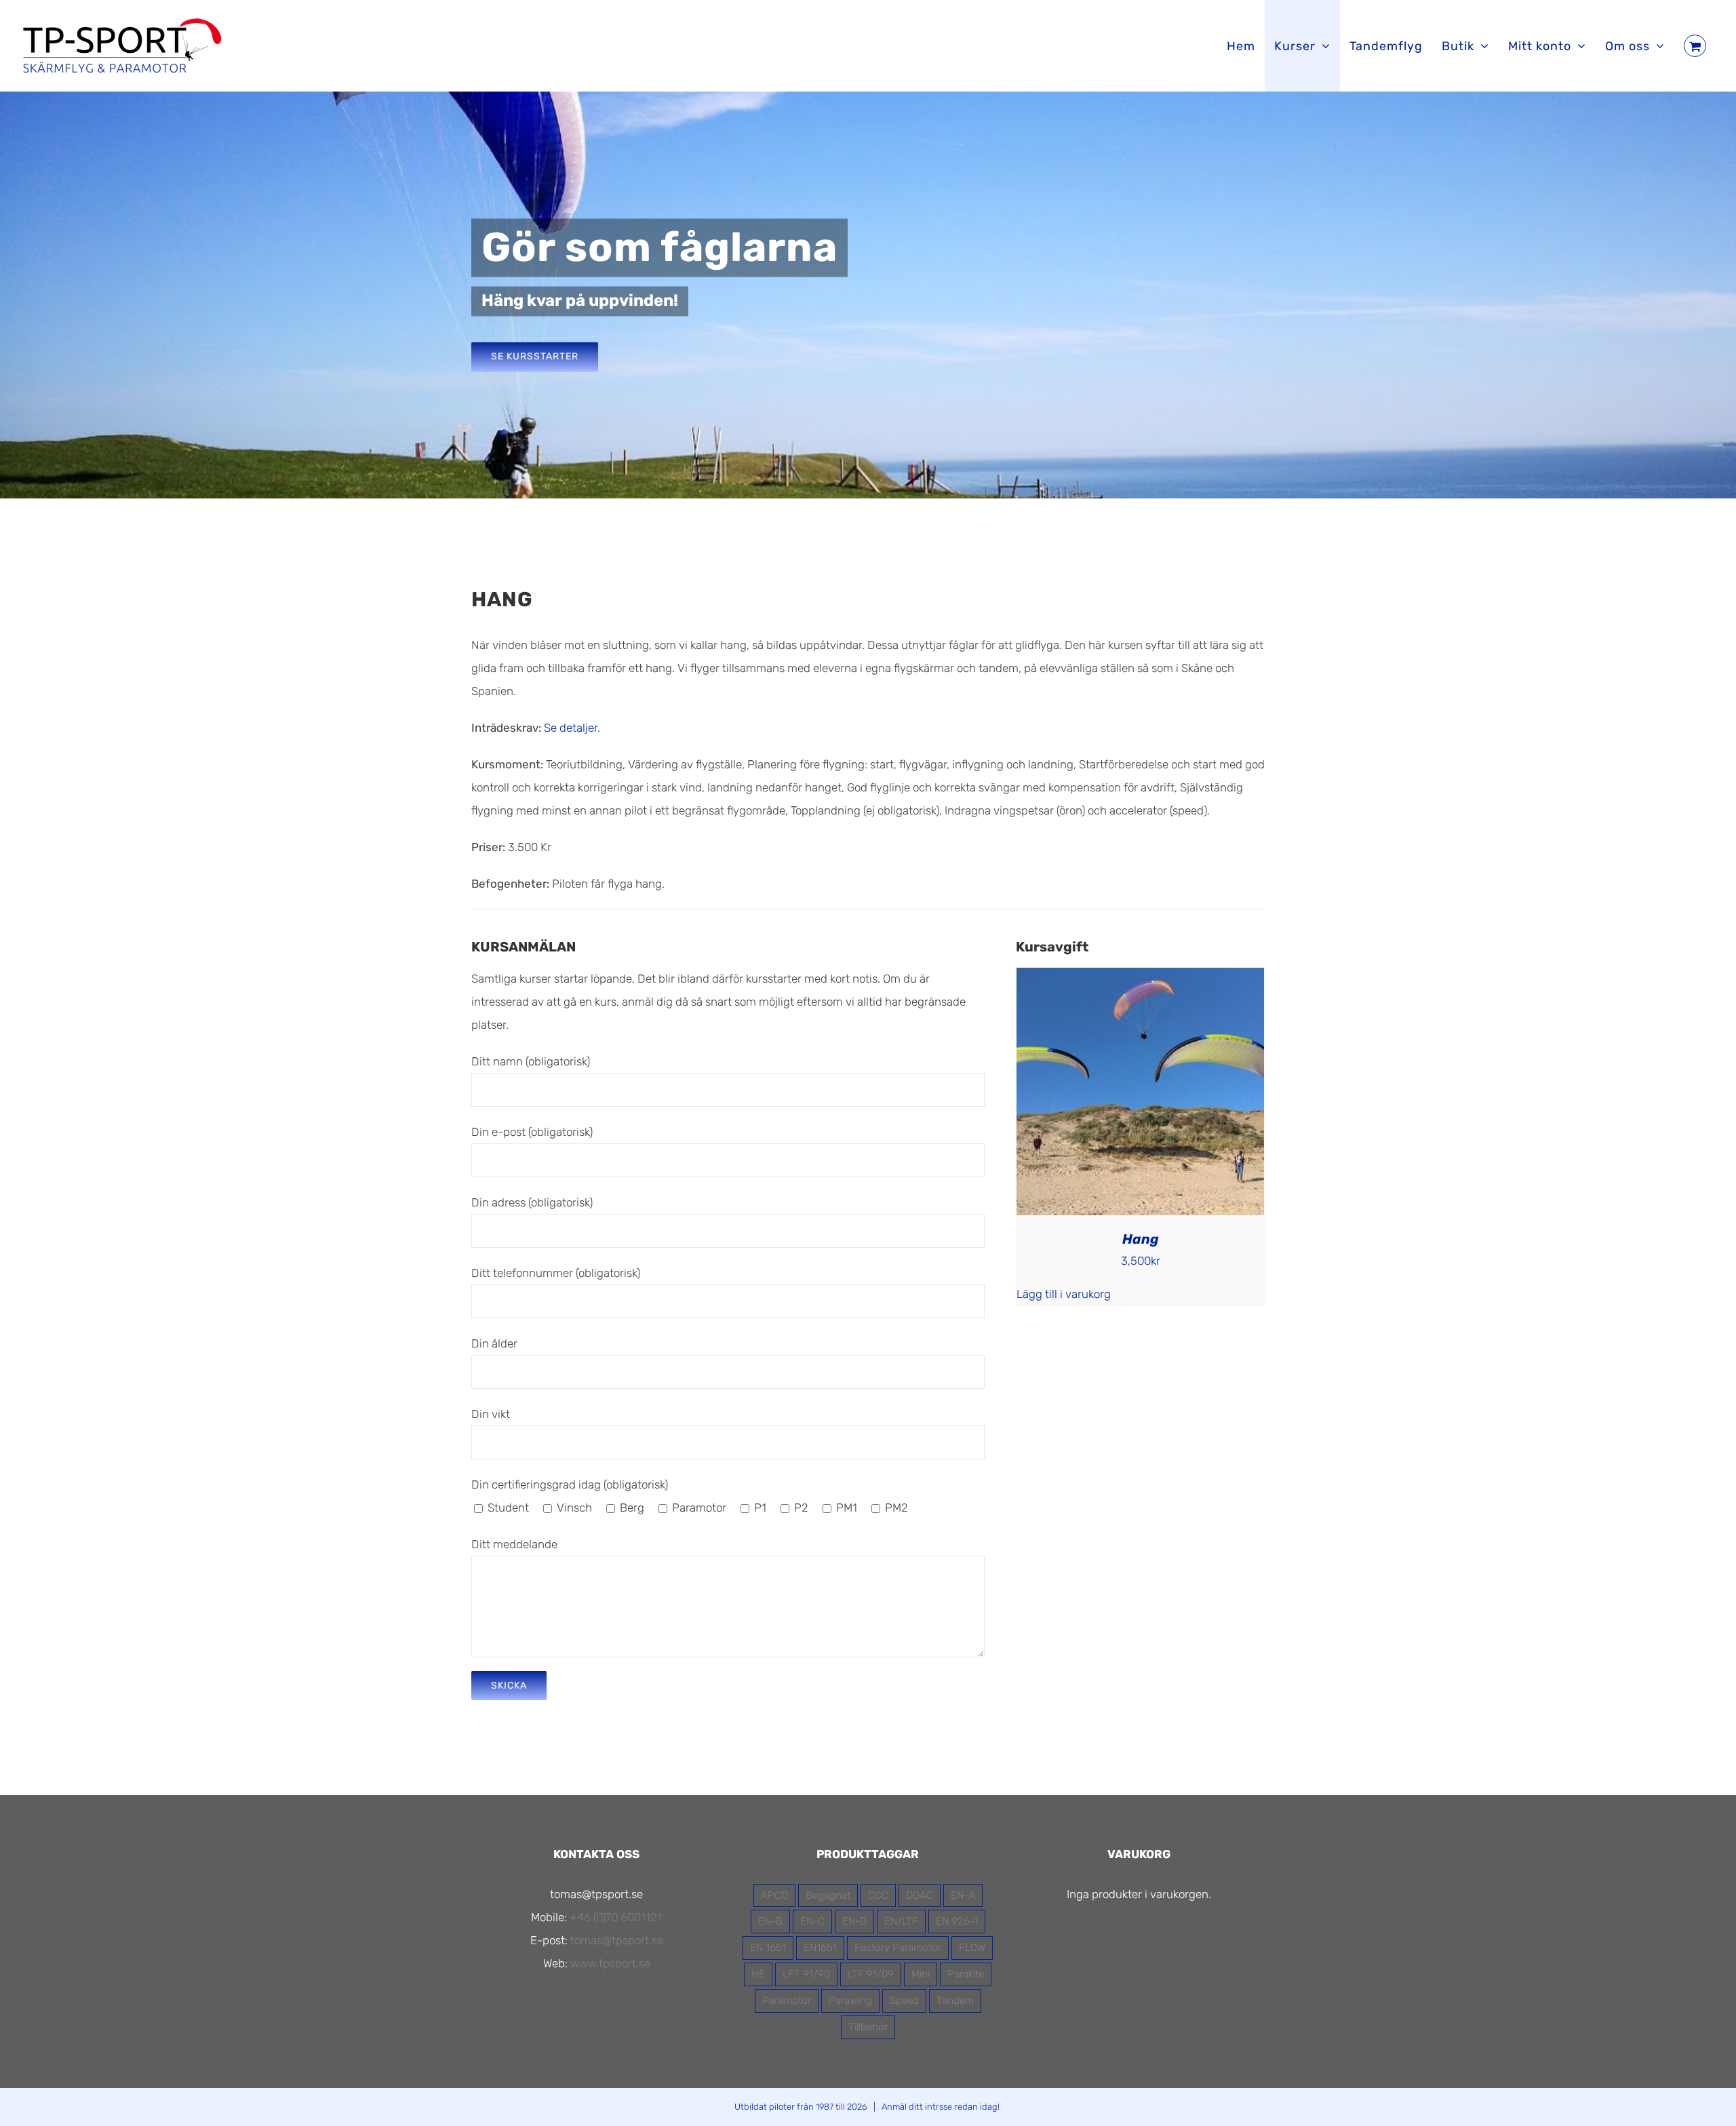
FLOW (972, 1948)
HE (758, 1974)
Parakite (966, 1974)
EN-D (854, 1921)
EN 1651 (768, 1948)
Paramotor (787, 2001)
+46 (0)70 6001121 (616, 1917)
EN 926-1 (957, 1921)
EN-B (770, 1921)
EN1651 (820, 1948)
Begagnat (828, 1895)
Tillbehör (868, 2027)
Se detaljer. (572, 728)
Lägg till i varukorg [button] (1064, 1294)
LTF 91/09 (871, 1974)
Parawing (850, 2001)
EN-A (963, 1895)
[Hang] (1140, 979)
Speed (904, 2001)
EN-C (812, 1921)
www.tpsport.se (610, 1963)
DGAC (920, 1895)
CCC (878, 1895)
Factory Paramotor (898, 1948)
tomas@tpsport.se (617, 1940)
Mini (921, 1974)
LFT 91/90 (806, 1974)
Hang (1141, 1239)
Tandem (955, 2001)
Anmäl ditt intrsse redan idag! (941, 2107)
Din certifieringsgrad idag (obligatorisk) (570, 1484)
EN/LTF (901, 1921)
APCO (774, 1895)
